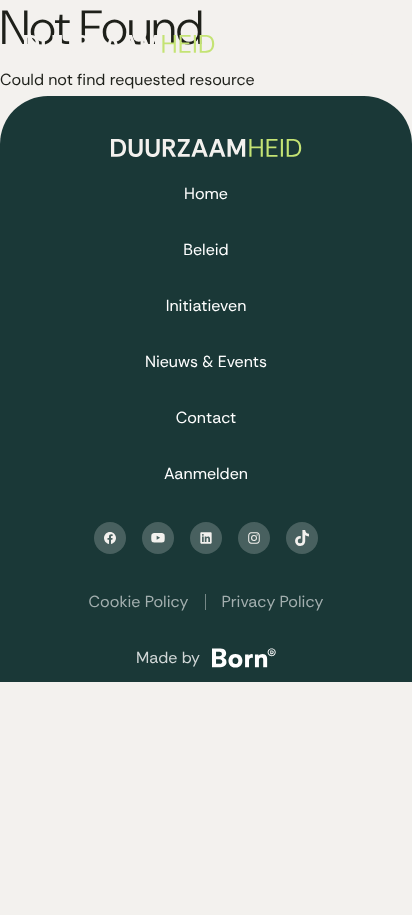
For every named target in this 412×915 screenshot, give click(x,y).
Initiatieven (206, 305)
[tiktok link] (302, 538)
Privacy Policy (273, 601)
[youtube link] (158, 538)
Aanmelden (206, 473)
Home (206, 193)
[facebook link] (110, 538)
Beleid (205, 249)
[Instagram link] (254, 538)
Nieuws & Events (206, 361)
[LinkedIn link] (206, 538)
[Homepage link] (131, 44)
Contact (206, 417)
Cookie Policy (139, 601)
